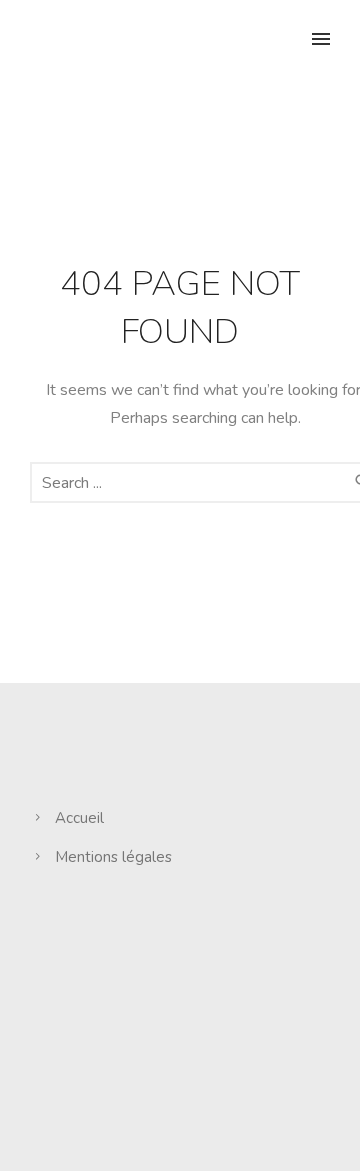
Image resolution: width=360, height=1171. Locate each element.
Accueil (79, 818)
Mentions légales (113, 857)
